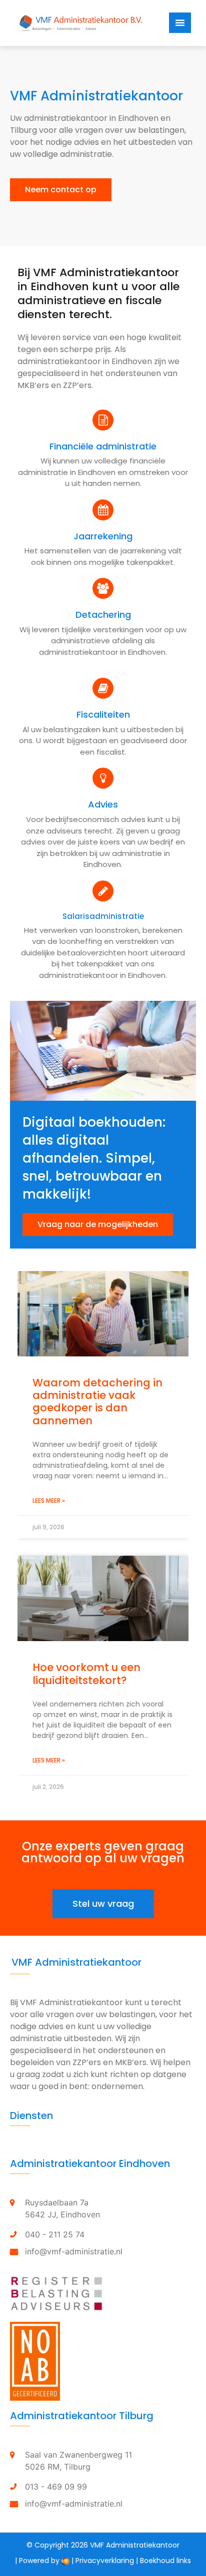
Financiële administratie (103, 446)
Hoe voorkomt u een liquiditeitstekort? (86, 1674)
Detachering (103, 615)
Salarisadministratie (103, 916)
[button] (61, 190)
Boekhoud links (165, 2561)
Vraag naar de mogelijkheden (98, 1224)
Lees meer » (49, 1501)
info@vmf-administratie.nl (74, 2251)
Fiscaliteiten (103, 714)
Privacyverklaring (105, 2561)
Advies (103, 804)
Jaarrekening (103, 536)
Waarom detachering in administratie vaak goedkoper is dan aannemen (97, 1402)
